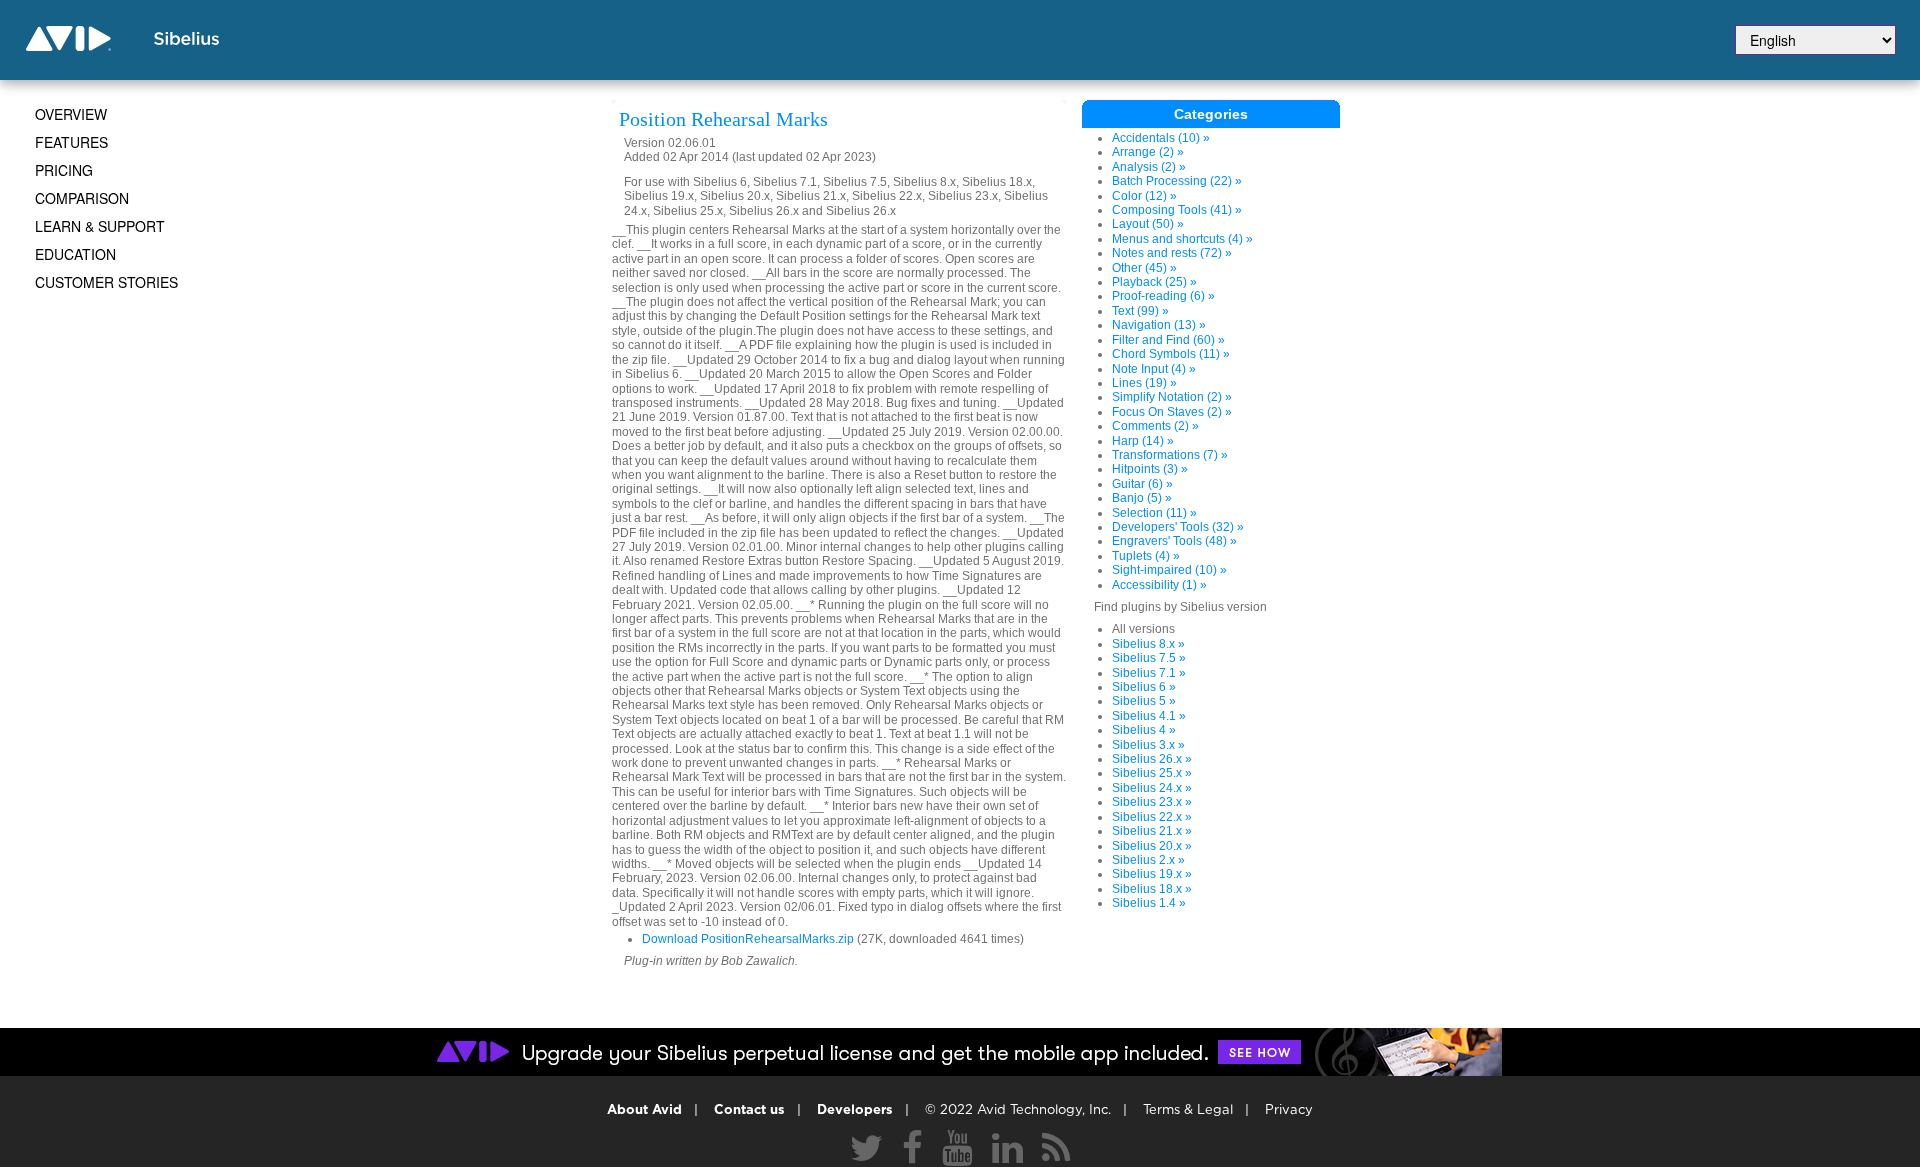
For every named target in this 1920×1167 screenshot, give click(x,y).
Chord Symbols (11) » (1171, 354)
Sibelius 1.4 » (1149, 903)
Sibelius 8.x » (1148, 644)
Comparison (82, 198)
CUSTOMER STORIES (106, 282)
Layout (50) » (1148, 224)
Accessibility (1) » (1159, 585)
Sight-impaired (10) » (1169, 570)
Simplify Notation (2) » (1172, 397)
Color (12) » (1144, 196)
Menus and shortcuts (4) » (1182, 239)
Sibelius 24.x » (1152, 788)
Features (71, 142)
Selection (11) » (1154, 513)
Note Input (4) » (1154, 369)
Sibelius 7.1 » (1149, 673)
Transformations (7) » (1170, 455)
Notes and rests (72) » (1172, 253)
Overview (71, 114)
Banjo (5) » (1142, 498)
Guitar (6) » (1142, 484)
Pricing (64, 170)
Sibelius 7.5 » (1149, 658)
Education (75, 254)
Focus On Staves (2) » (1172, 412)
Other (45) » (1144, 268)
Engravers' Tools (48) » (1174, 541)
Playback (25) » (1154, 282)
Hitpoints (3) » (1150, 469)
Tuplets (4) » (1146, 556)
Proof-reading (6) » (1163, 296)
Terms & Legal (1188, 1110)
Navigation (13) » (1159, 325)
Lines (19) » (1144, 383)
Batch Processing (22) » (1177, 181)
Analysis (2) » (1149, 167)
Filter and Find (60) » (1168, 340)
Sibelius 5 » (1144, 701)
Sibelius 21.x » (1152, 831)
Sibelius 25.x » (1152, 773)
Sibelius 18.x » (1152, 889)
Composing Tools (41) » (1177, 210)
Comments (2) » (1155, 426)
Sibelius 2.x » (1148, 860)
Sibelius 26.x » (1152, 759)
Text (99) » (1140, 311)
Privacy (1289, 1110)
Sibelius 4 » (1144, 730)
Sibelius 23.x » (1152, 802)
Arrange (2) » (1148, 152)
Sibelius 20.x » (1152, 846)
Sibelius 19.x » (1152, 874)
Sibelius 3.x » (1148, 745)
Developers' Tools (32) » (1178, 527)
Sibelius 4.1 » (1149, 716)
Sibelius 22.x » (1152, 817)
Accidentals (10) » (1161, 138)
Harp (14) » (1143, 441)
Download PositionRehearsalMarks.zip (748, 939)
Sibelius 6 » (1144, 687)
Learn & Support (100, 226)
